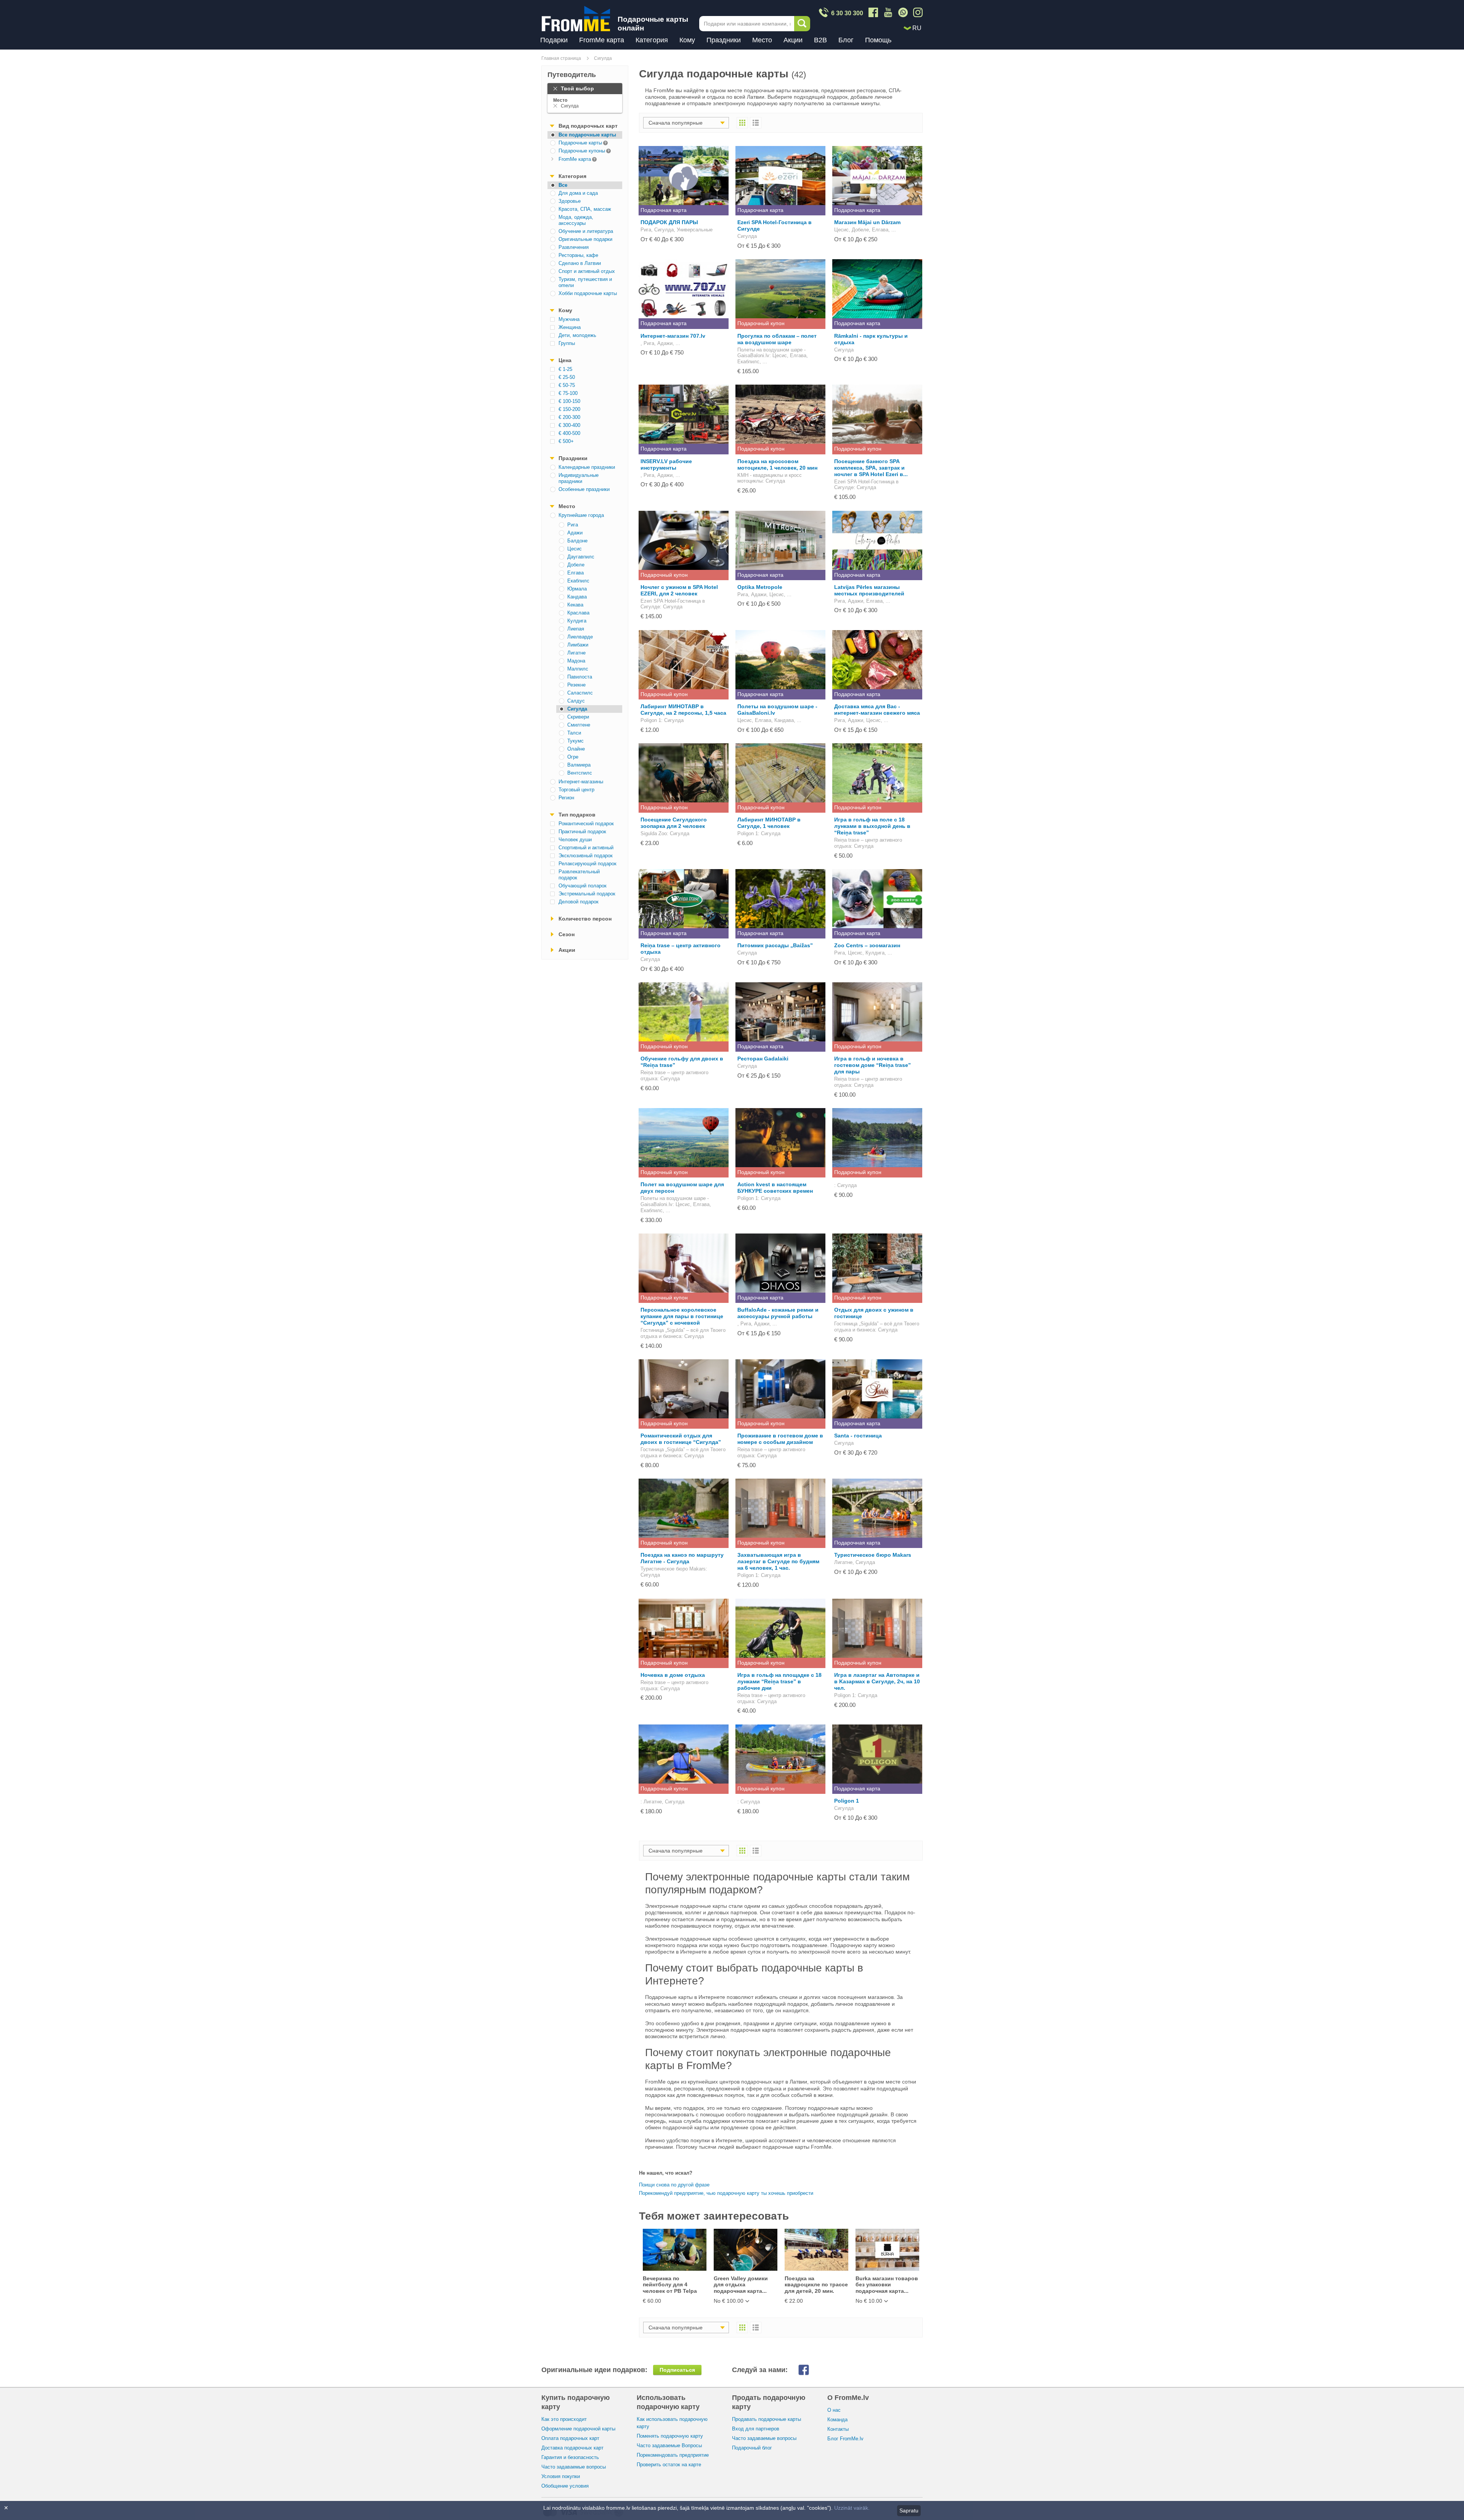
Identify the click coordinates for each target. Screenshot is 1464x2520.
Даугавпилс (581, 557)
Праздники (724, 40)
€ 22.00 (794, 2301)
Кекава (575, 605)
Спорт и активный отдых (587, 271)
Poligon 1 (651, 720)
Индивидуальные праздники (579, 478)
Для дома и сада (578, 193)
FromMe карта (602, 40)
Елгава (575, 573)
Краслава (578, 613)
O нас (834, 2410)
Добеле (576, 565)
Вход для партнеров (756, 2429)
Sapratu (909, 2510)
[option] (674, 2267)
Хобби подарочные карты (588, 293)
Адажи (575, 533)
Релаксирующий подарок (588, 864)
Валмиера (579, 765)
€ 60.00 (652, 2301)
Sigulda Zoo (654, 833)
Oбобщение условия (565, 2486)
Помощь (878, 40)
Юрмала (577, 589)
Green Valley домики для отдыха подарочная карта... (741, 2285)
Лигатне (576, 653)
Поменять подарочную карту (670, 2436)
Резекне (576, 685)
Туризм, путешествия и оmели (585, 282)
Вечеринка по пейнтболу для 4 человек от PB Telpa (670, 2285)
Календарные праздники (587, 467)
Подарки (554, 40)
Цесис (575, 549)
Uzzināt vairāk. (852, 2508)
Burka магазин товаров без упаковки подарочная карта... (887, 2285)
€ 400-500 (569, 433)
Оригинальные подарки (585, 239)
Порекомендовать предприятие (673, 2455)
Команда (837, 2420)
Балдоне (577, 541)
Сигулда (603, 58)
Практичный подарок (582, 832)
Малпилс (578, 669)
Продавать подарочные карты (767, 2419)
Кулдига (577, 621)
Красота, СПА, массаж (585, 209)
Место (762, 40)
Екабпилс (578, 581)
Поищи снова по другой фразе (674, 2185)
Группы (567, 343)
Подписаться (677, 2370)
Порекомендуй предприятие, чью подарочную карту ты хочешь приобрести (726, 2193)
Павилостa (580, 677)
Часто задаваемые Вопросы (669, 2445)
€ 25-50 (567, 377)
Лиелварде (580, 637)
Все (563, 185)
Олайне (576, 749)
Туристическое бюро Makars (673, 1569)
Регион (566, 798)
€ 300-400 (569, 425)
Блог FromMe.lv (845, 2439)
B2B (820, 40)
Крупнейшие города (581, 515)
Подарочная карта (664, 210)
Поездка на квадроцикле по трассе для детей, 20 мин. (816, 2285)
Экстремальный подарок (587, 894)
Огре (573, 757)
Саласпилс (580, 693)
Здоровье (570, 201)
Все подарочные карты (587, 135)
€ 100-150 (569, 401)
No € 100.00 (729, 2301)
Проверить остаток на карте (669, 2465)
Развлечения (574, 247)
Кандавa (577, 597)
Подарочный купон (761, 323)
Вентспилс (580, 773)
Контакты (838, 2429)
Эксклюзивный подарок (586, 856)
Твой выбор (577, 88)
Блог (846, 40)
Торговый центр (576, 790)
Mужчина (569, 319)
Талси (574, 733)
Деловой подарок (579, 902)
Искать (802, 24)
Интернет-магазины (581, 782)
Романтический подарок (586, 824)
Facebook (810, 2370)
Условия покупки (561, 2476)
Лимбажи (578, 645)
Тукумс (575, 741)
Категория (652, 40)
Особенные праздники (584, 489)
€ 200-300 (569, 417)
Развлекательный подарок (579, 875)
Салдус (576, 701)
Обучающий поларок (583, 886)
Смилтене (579, 725)
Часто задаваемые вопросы (574, 2467)
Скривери (578, 717)
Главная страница (561, 58)
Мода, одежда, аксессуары (576, 220)
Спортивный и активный (586, 848)
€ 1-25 (565, 369)
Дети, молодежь (577, 335)
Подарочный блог (752, 2448)
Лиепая (576, 629)
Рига (573, 525)
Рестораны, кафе (578, 255)
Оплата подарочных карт (570, 2438)
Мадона (576, 661)
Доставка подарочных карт (572, 2448)
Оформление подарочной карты (578, 2429)
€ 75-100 (568, 393)
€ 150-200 (569, 409)
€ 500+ (566, 441)
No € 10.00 (869, 2301)
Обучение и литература (586, 231)
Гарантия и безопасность (570, 2457)
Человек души (575, 840)
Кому (687, 40)
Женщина (570, 327)
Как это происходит (564, 2419)
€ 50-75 (567, 385)
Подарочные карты (575, 142)
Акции (793, 40)
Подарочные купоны (576, 150)
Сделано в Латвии (580, 263)
